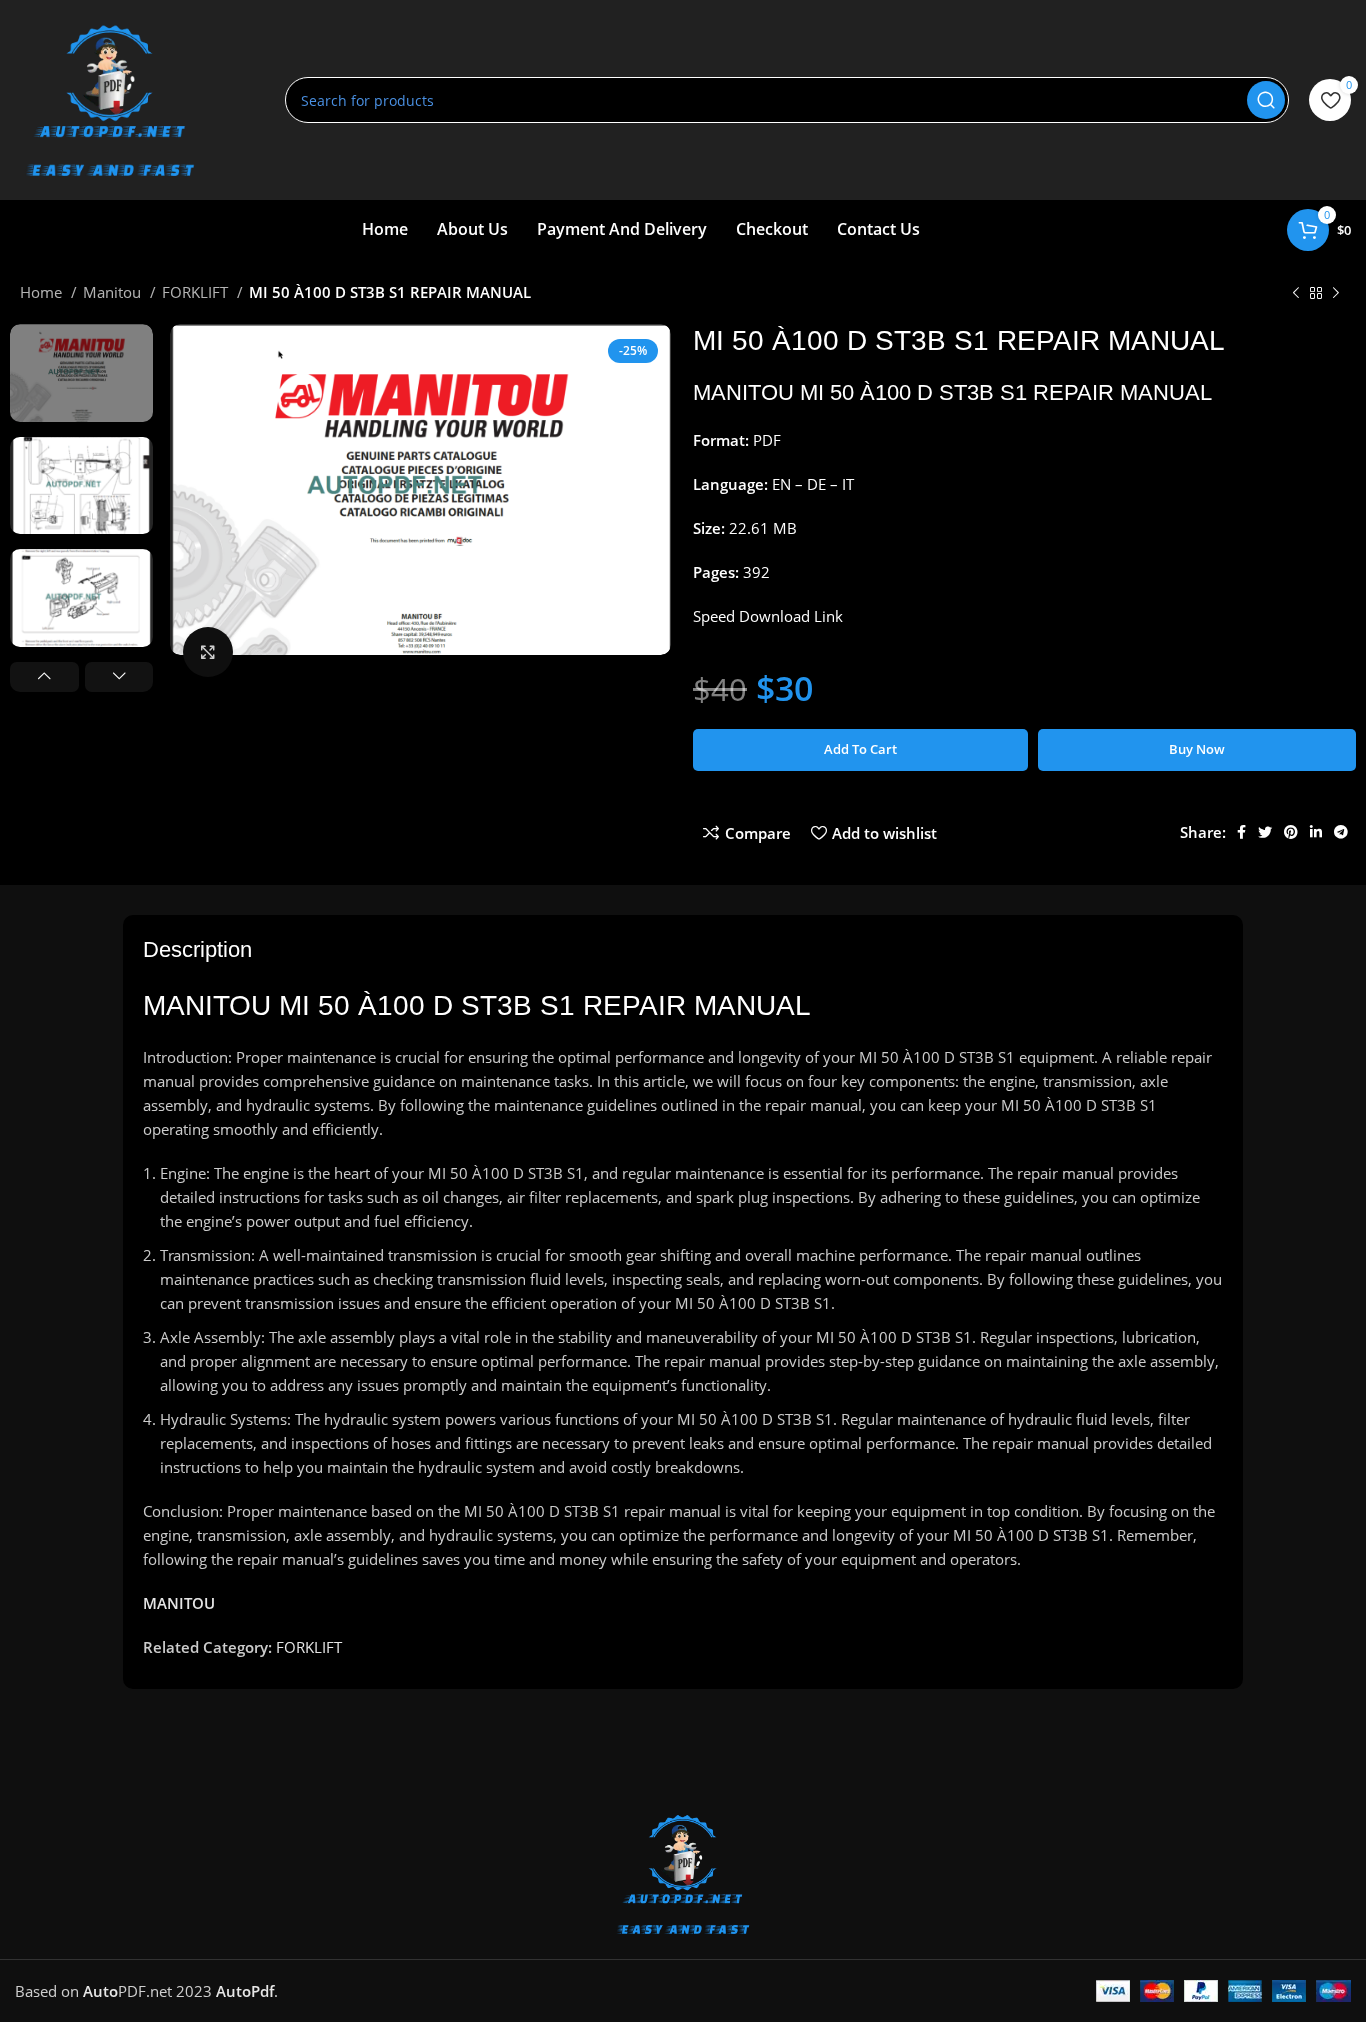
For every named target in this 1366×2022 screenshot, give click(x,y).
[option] (81, 373)
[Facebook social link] (1241, 832)
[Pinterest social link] (1291, 832)
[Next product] (1336, 294)
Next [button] (119, 677)
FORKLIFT (197, 292)
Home (43, 292)
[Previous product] (1296, 294)
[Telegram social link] (1341, 832)
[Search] (1266, 100)
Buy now (1197, 749)
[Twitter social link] (1265, 832)
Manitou (114, 292)
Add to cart (860, 749)
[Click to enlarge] (208, 652)
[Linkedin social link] (1316, 832)
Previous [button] (44, 677)
